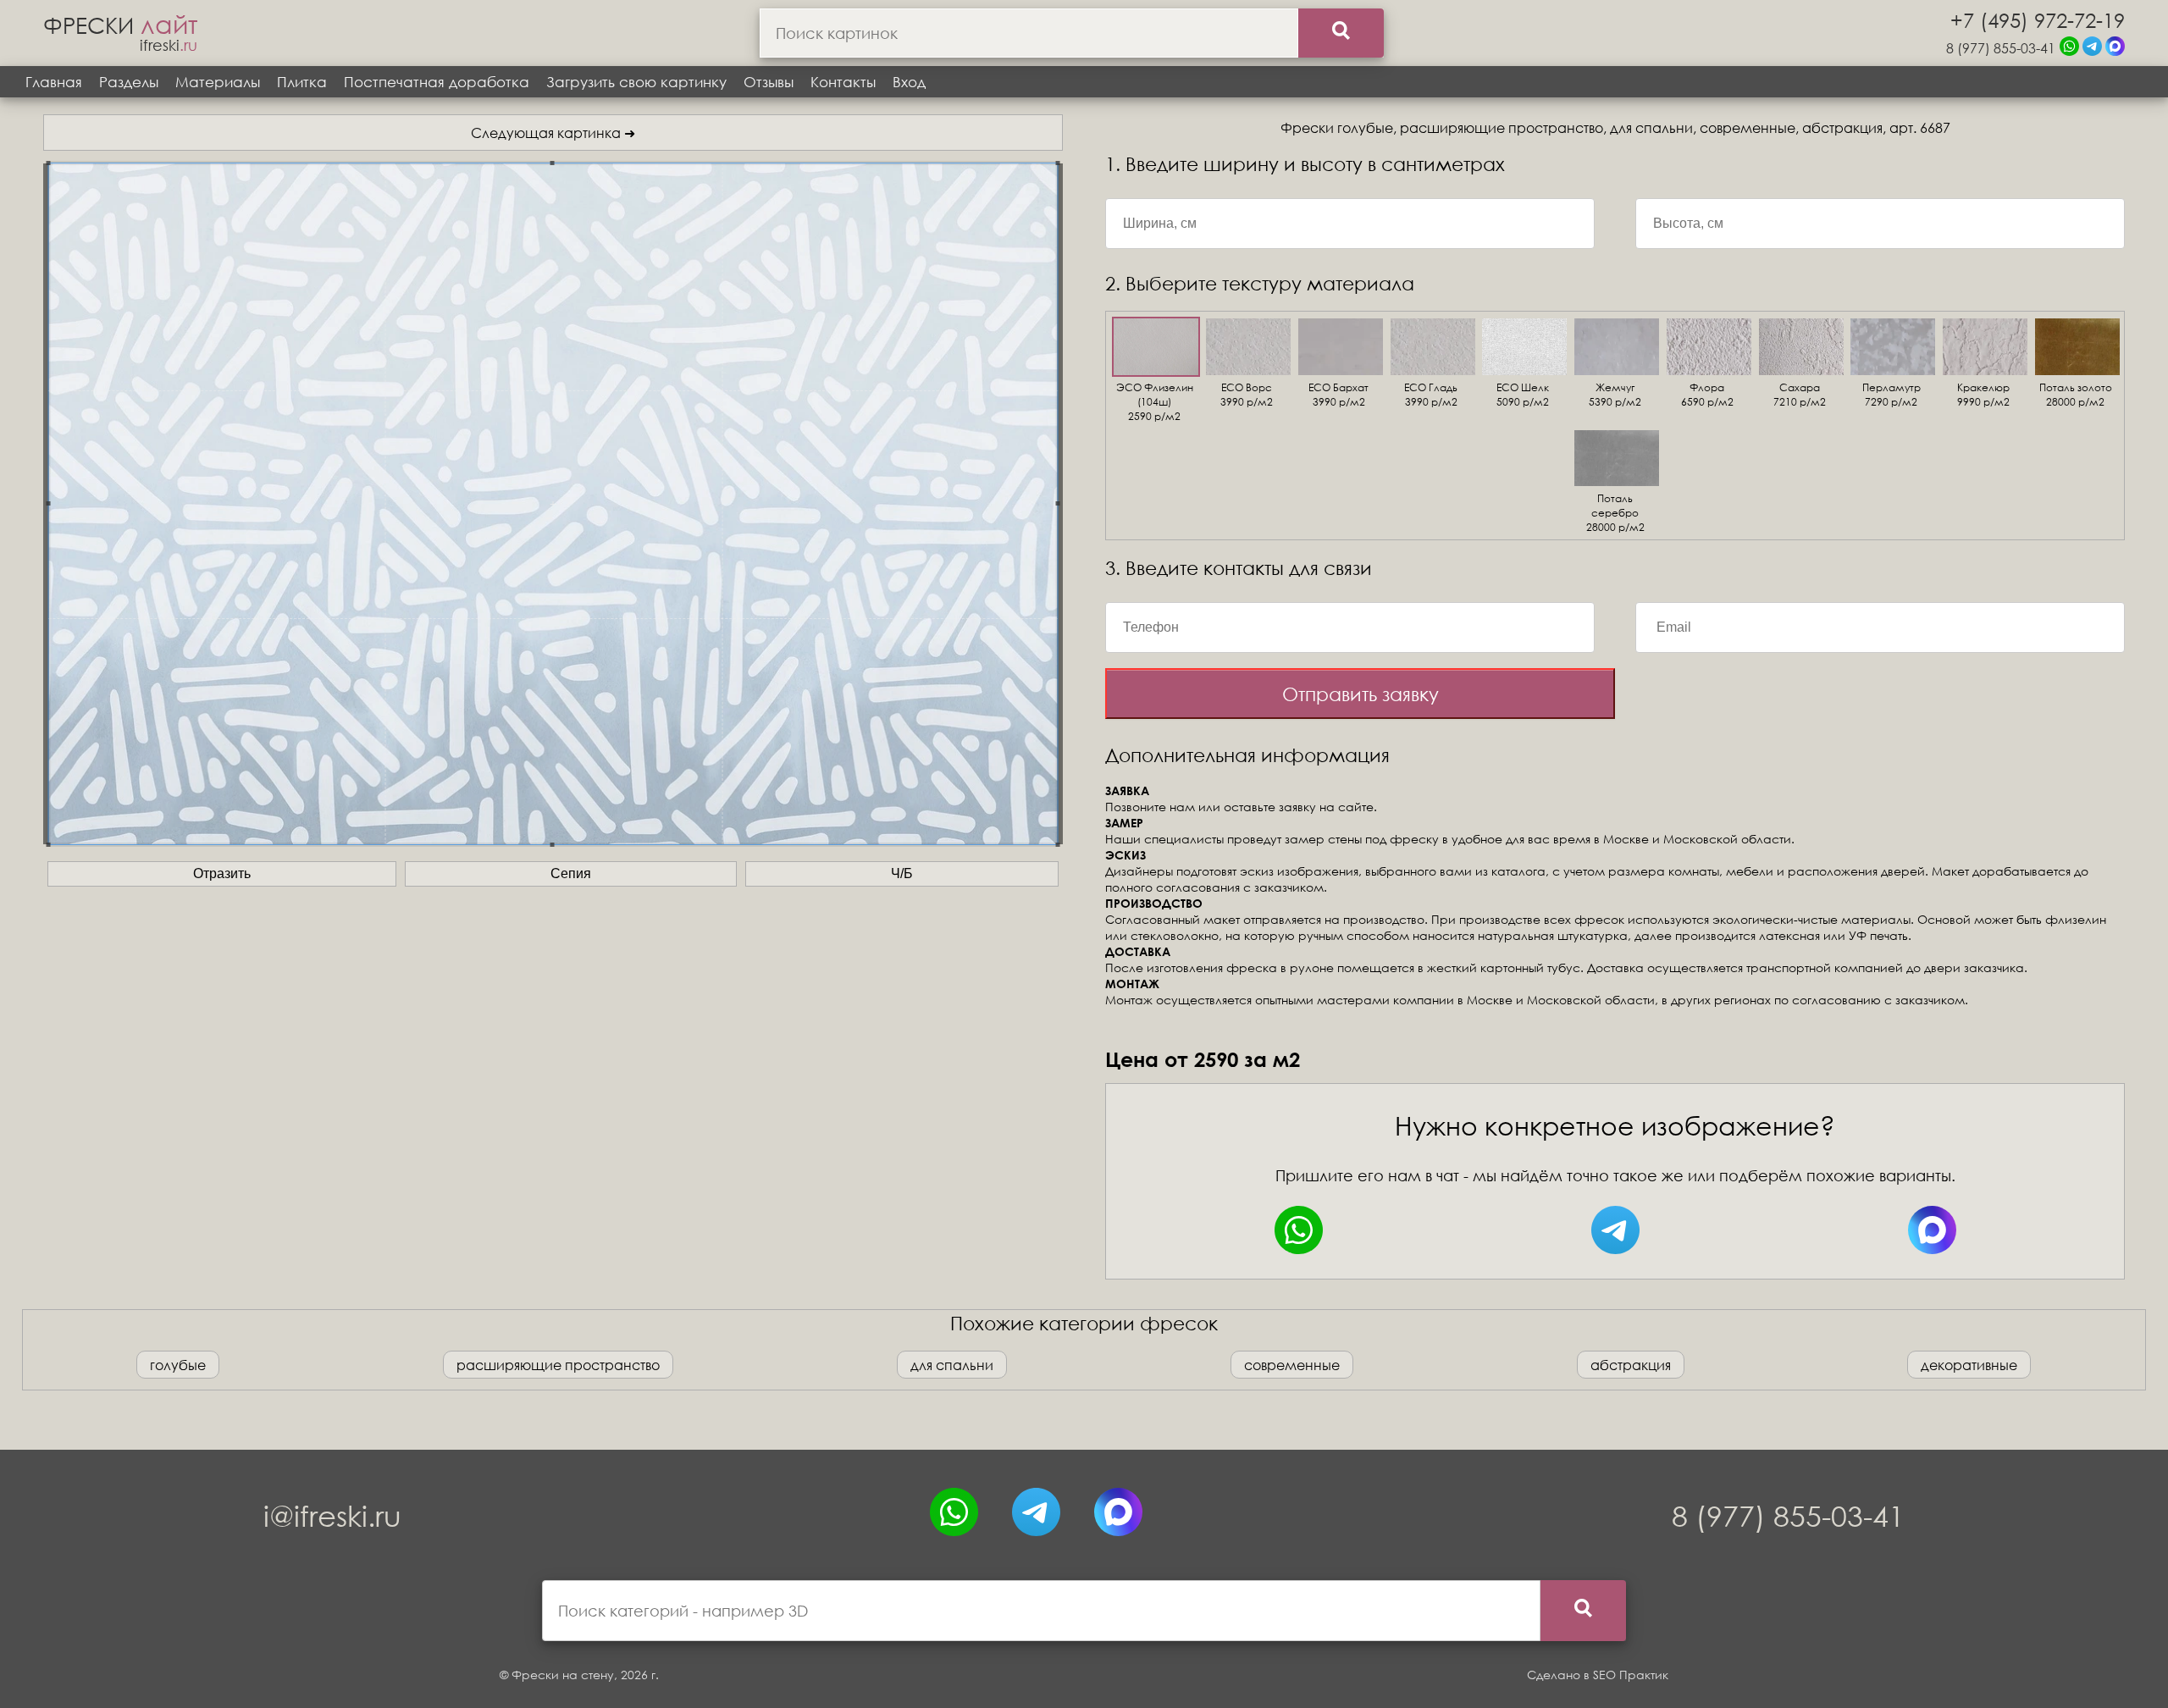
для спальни (952, 1365)
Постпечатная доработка (437, 82)
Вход (909, 82)
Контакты (843, 82)
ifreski (169, 45)
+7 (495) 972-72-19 (2038, 19)
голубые (178, 1365)
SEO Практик (1631, 1675)
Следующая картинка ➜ (553, 133)
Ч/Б (902, 873)
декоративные (1969, 1365)
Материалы (218, 82)
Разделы (129, 82)
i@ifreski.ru (332, 1515)
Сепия (571, 873)
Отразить (222, 873)
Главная (54, 82)
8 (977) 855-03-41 (2001, 48)
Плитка (302, 82)
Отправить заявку (1361, 694)
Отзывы (769, 82)
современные (1292, 1365)
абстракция (1631, 1365)
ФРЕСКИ (120, 25)
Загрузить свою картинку (636, 82)
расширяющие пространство (558, 1365)
